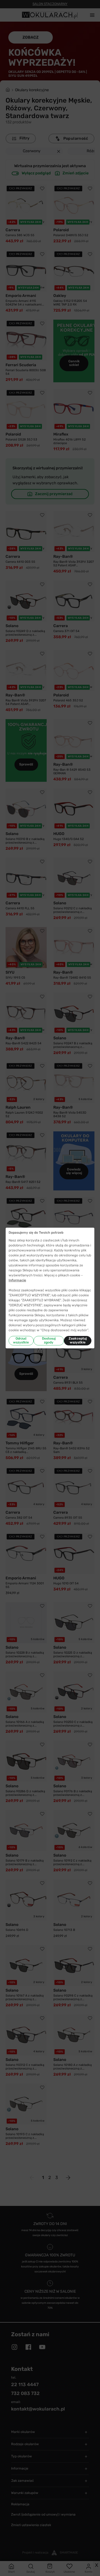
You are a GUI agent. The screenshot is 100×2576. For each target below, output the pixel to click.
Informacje (17, 1280)
